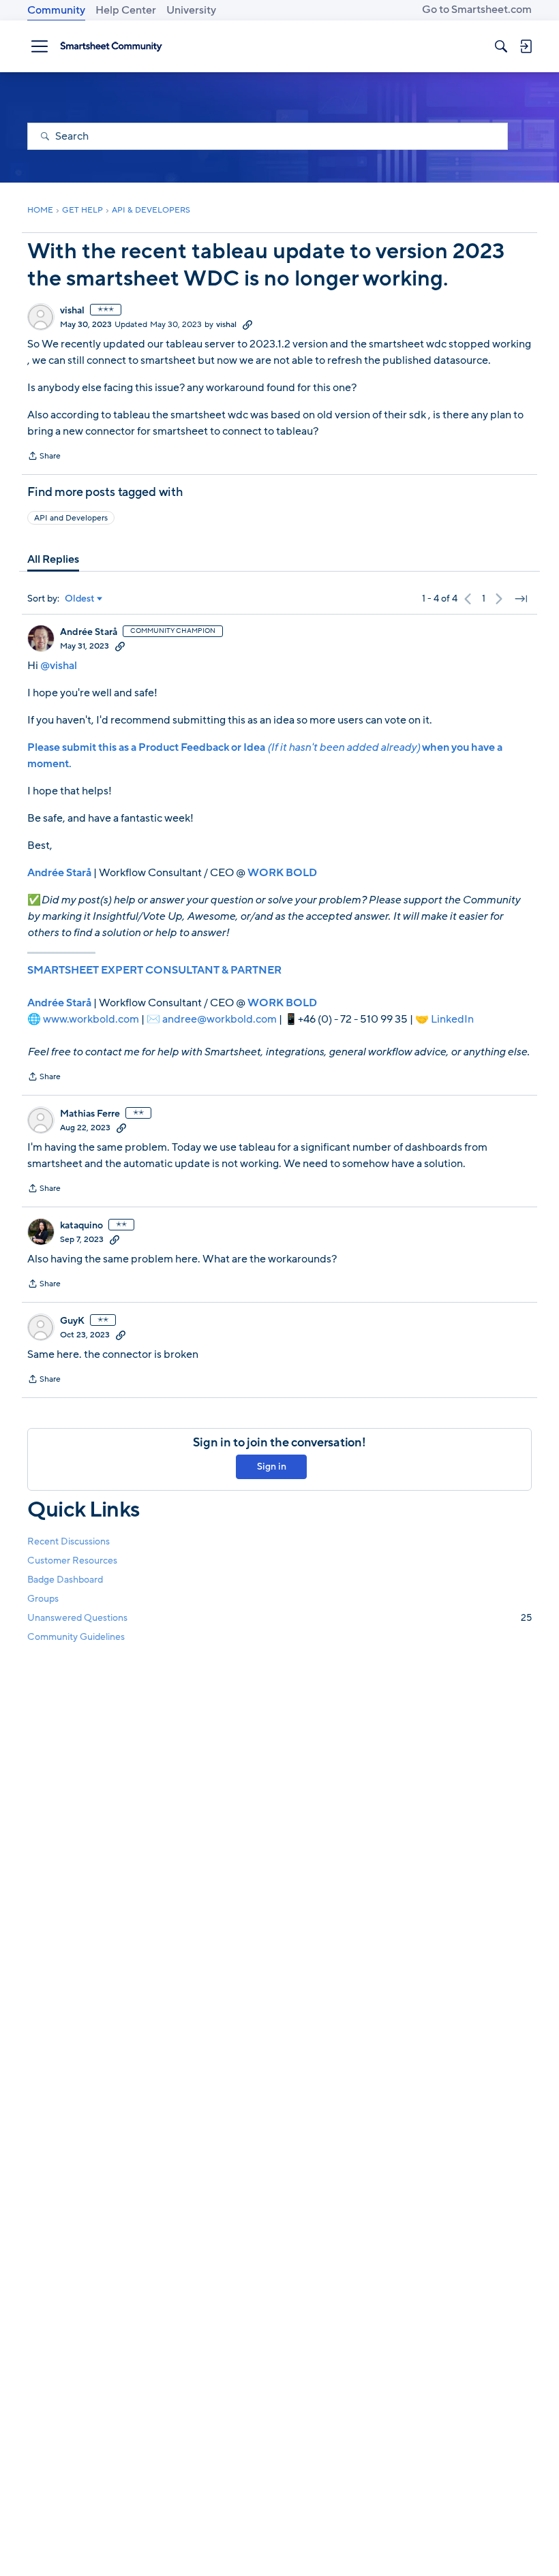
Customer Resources (72, 1561)
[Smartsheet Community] (111, 46)
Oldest (80, 599)
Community (56, 10)
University (191, 10)
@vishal (59, 666)
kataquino (81, 1226)
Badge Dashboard (65, 1580)
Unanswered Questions (279, 1618)
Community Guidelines (76, 1637)
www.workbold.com (91, 1019)
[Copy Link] (247, 324)
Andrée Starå (89, 632)
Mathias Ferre (90, 1114)
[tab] (53, 559)
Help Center (126, 10)
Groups (43, 1599)
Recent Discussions (69, 1541)
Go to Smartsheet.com (477, 10)
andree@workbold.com (220, 1019)
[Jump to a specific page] (521, 599)
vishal (72, 311)
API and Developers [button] (71, 518)
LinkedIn (452, 1019)
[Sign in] (526, 46)
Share (44, 457)
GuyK (72, 1321)
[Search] (501, 46)
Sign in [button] (272, 1467)
